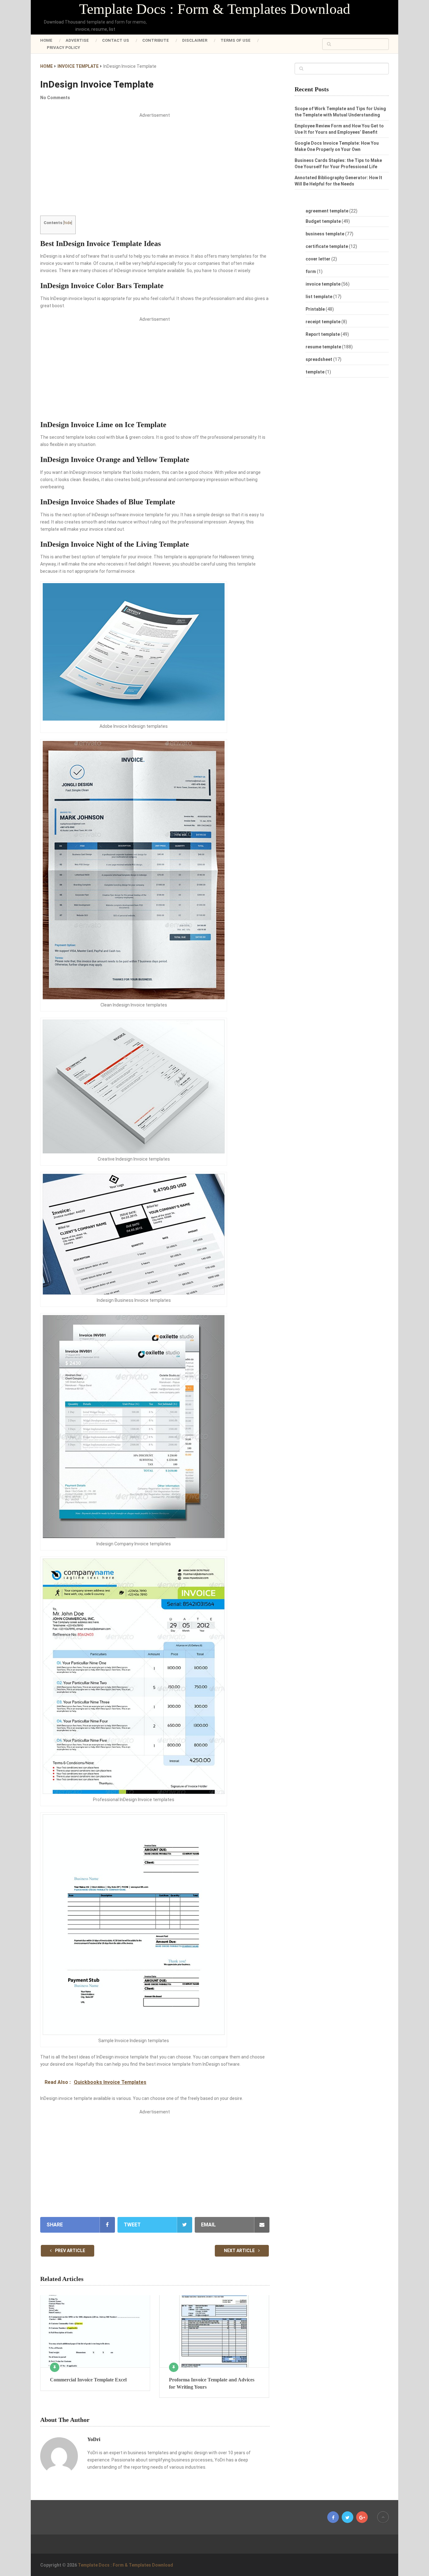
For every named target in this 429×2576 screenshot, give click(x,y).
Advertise (77, 40)
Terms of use (236, 40)
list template (319, 297)
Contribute (156, 40)
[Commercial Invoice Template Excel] (95, 2331)
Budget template (323, 221)
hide (68, 223)
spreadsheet (319, 359)
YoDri (94, 2439)
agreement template (327, 211)
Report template (323, 334)
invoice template (323, 284)
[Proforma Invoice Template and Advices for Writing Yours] (214, 2331)
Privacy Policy (63, 48)
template (315, 372)
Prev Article (70, 2251)
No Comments (55, 98)
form (311, 271)
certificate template (327, 246)
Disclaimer (195, 40)
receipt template (323, 322)
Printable (315, 309)
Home (46, 40)
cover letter (318, 259)
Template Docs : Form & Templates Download (215, 9)
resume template (323, 347)
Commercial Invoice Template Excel (88, 2380)
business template (325, 234)
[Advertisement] (155, 169)
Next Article (240, 2251)
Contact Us (116, 40)
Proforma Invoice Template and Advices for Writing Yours (212, 2383)
